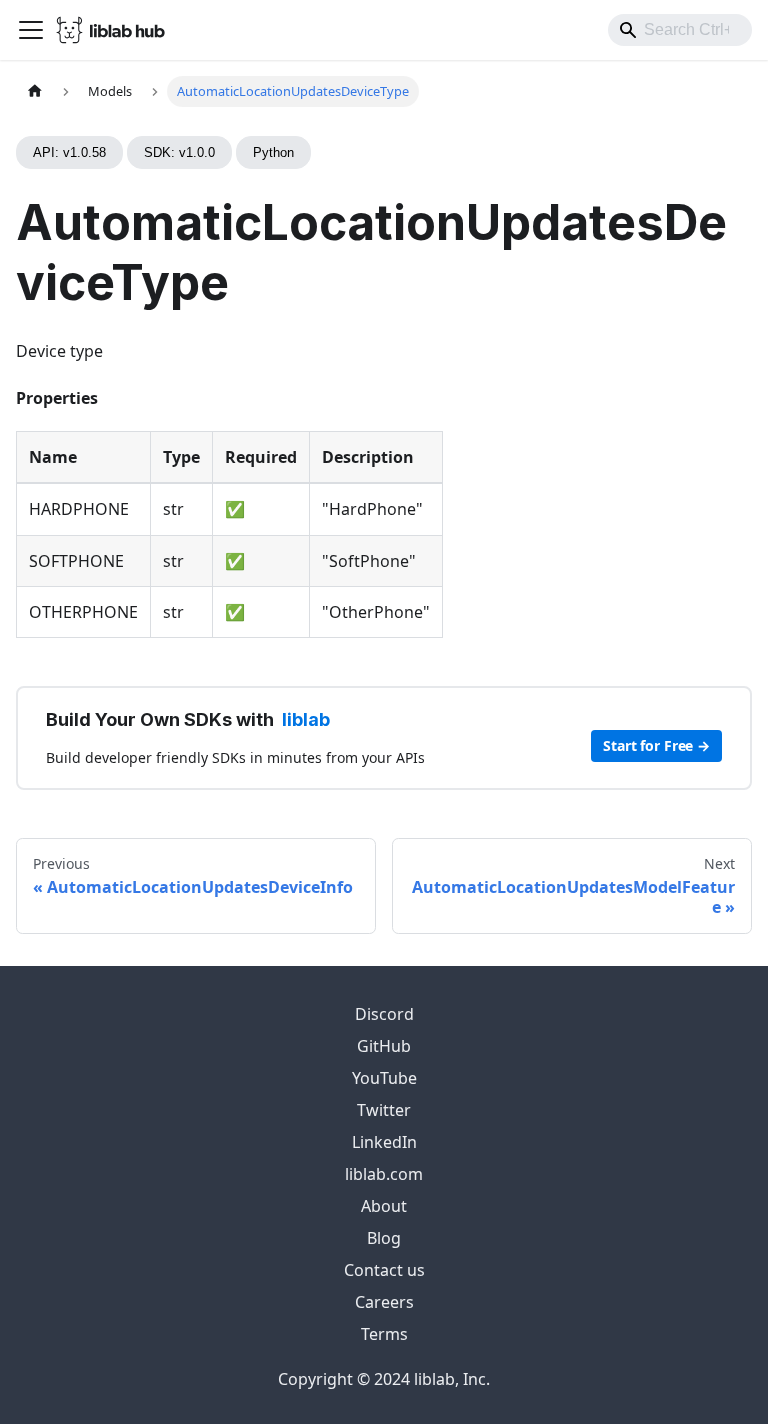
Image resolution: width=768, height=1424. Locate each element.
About (384, 1206)
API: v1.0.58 (69, 152)
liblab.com (384, 1174)
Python (273, 152)
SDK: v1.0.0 (179, 152)
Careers (384, 1302)
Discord (384, 1014)
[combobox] (680, 30)
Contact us (384, 1270)
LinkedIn (384, 1142)
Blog (384, 1238)
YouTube (384, 1078)
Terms (384, 1334)
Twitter (384, 1110)
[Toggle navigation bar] (31, 30)
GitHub (384, 1046)
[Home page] (35, 91)
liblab (306, 719)
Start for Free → (656, 745)
